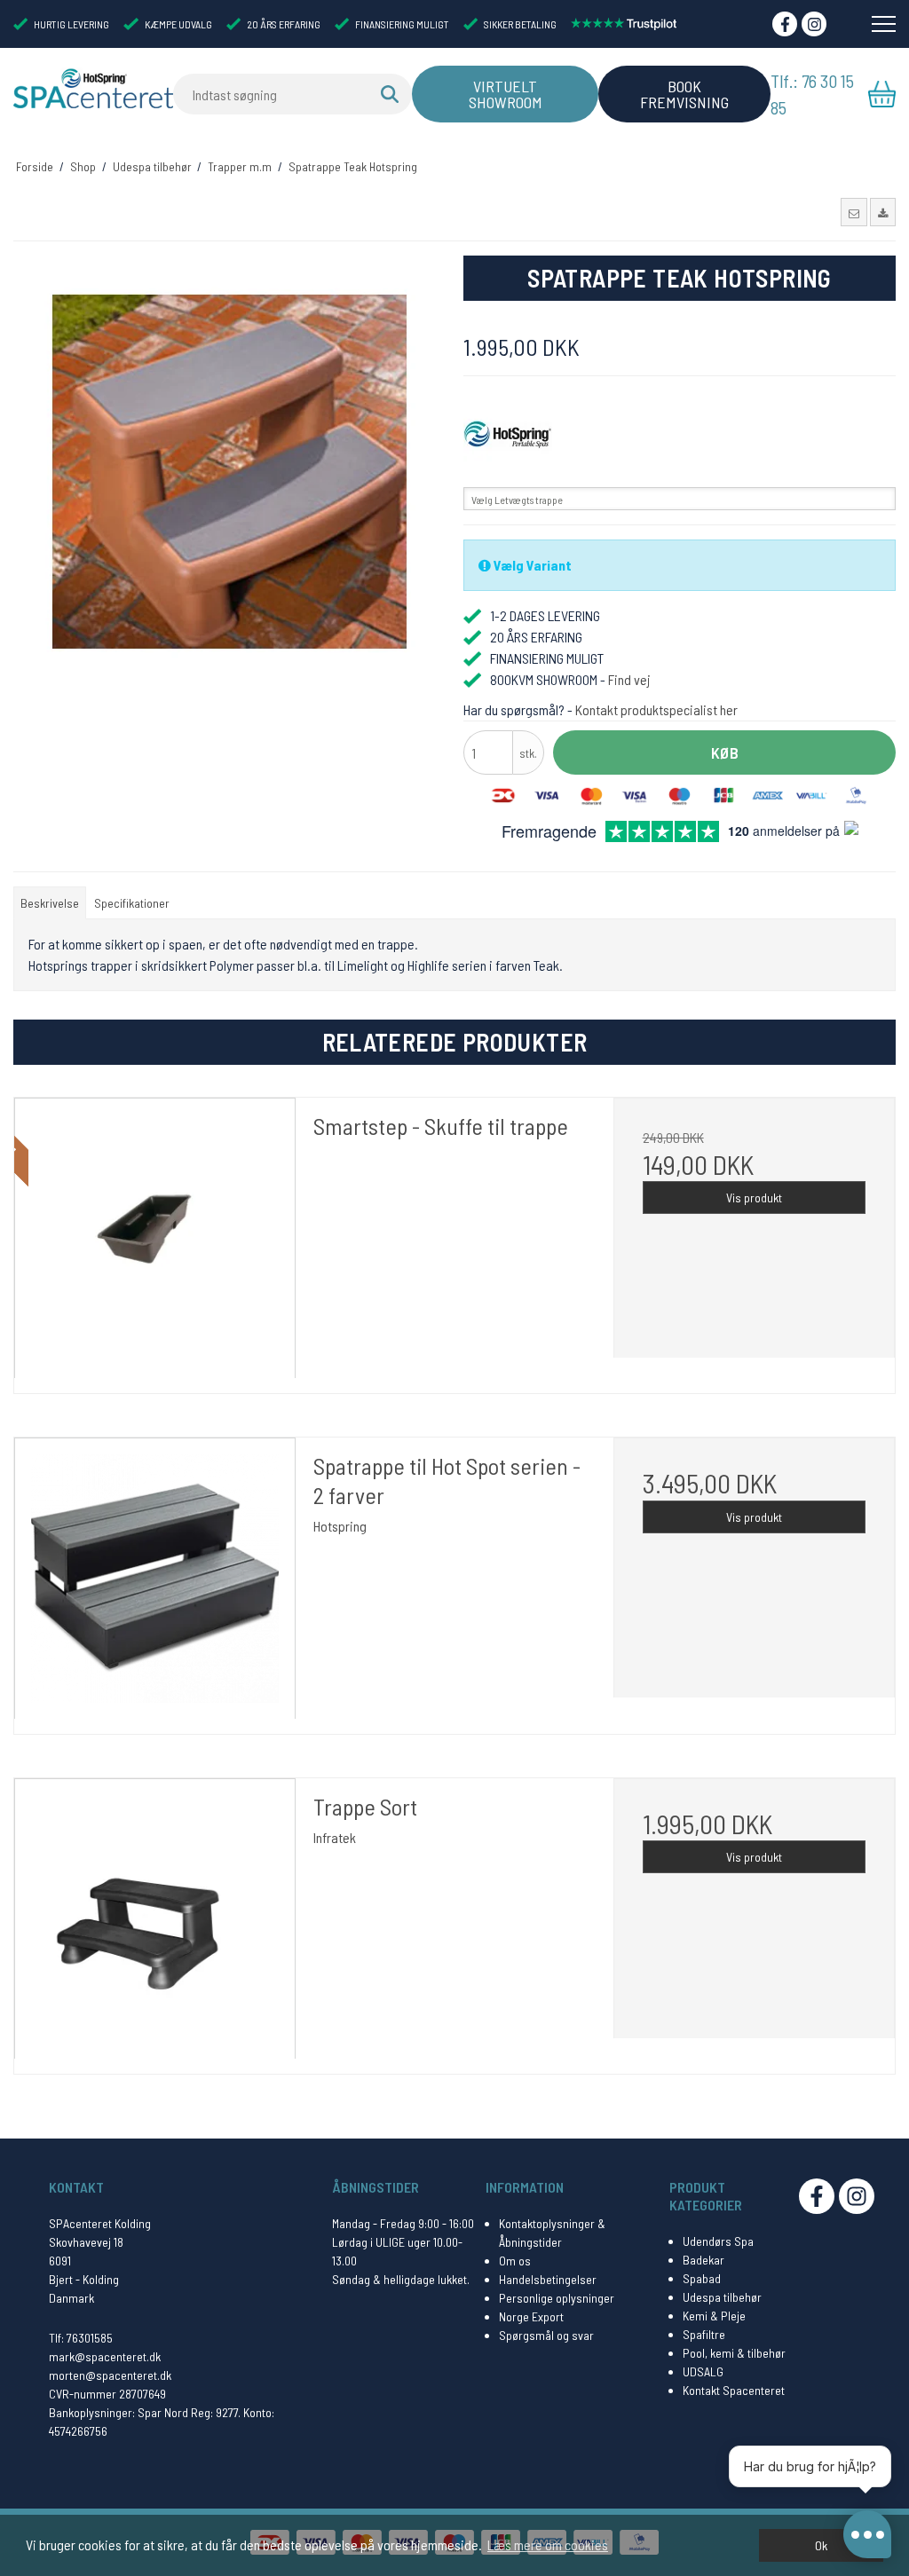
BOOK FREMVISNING (684, 94)
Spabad (702, 2278)
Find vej (629, 679)
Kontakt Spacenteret (734, 2390)
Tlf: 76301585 (81, 2338)
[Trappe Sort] (155, 1919)
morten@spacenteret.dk (110, 2375)
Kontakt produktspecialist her (656, 709)
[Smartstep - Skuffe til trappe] (155, 1238)
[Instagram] (814, 24)
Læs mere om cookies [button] (548, 2544)
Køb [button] (725, 752)
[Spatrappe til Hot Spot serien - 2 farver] (155, 1578)
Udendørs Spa (718, 2241)
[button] (854, 212)
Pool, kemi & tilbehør (734, 2353)
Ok (821, 2545)
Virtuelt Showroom (506, 94)
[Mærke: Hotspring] (508, 435)
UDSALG (703, 2371)
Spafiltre (704, 2334)
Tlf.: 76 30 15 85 (812, 94)
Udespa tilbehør (722, 2297)
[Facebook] (785, 24)
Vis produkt (754, 1197)
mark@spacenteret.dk (105, 2356)
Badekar (703, 2260)
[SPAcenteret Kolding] (93, 88)
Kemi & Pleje (714, 2316)
